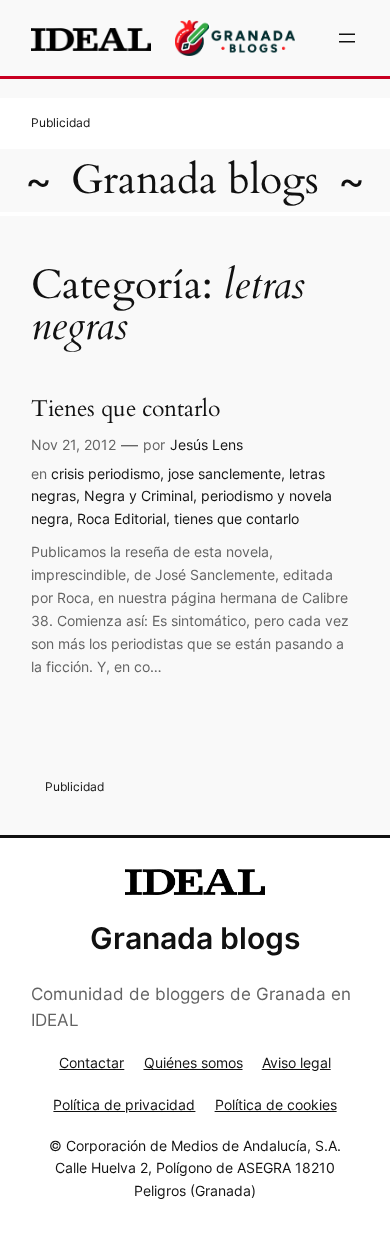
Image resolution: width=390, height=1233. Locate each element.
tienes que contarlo (236, 518)
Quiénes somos (193, 1062)
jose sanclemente (224, 473)
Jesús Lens (206, 444)
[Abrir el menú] (347, 38)
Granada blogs (195, 180)
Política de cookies (276, 1104)
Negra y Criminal (138, 495)
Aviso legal (296, 1062)
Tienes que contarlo (125, 408)
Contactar (91, 1062)
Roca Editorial (121, 518)
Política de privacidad (124, 1104)
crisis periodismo (105, 473)
